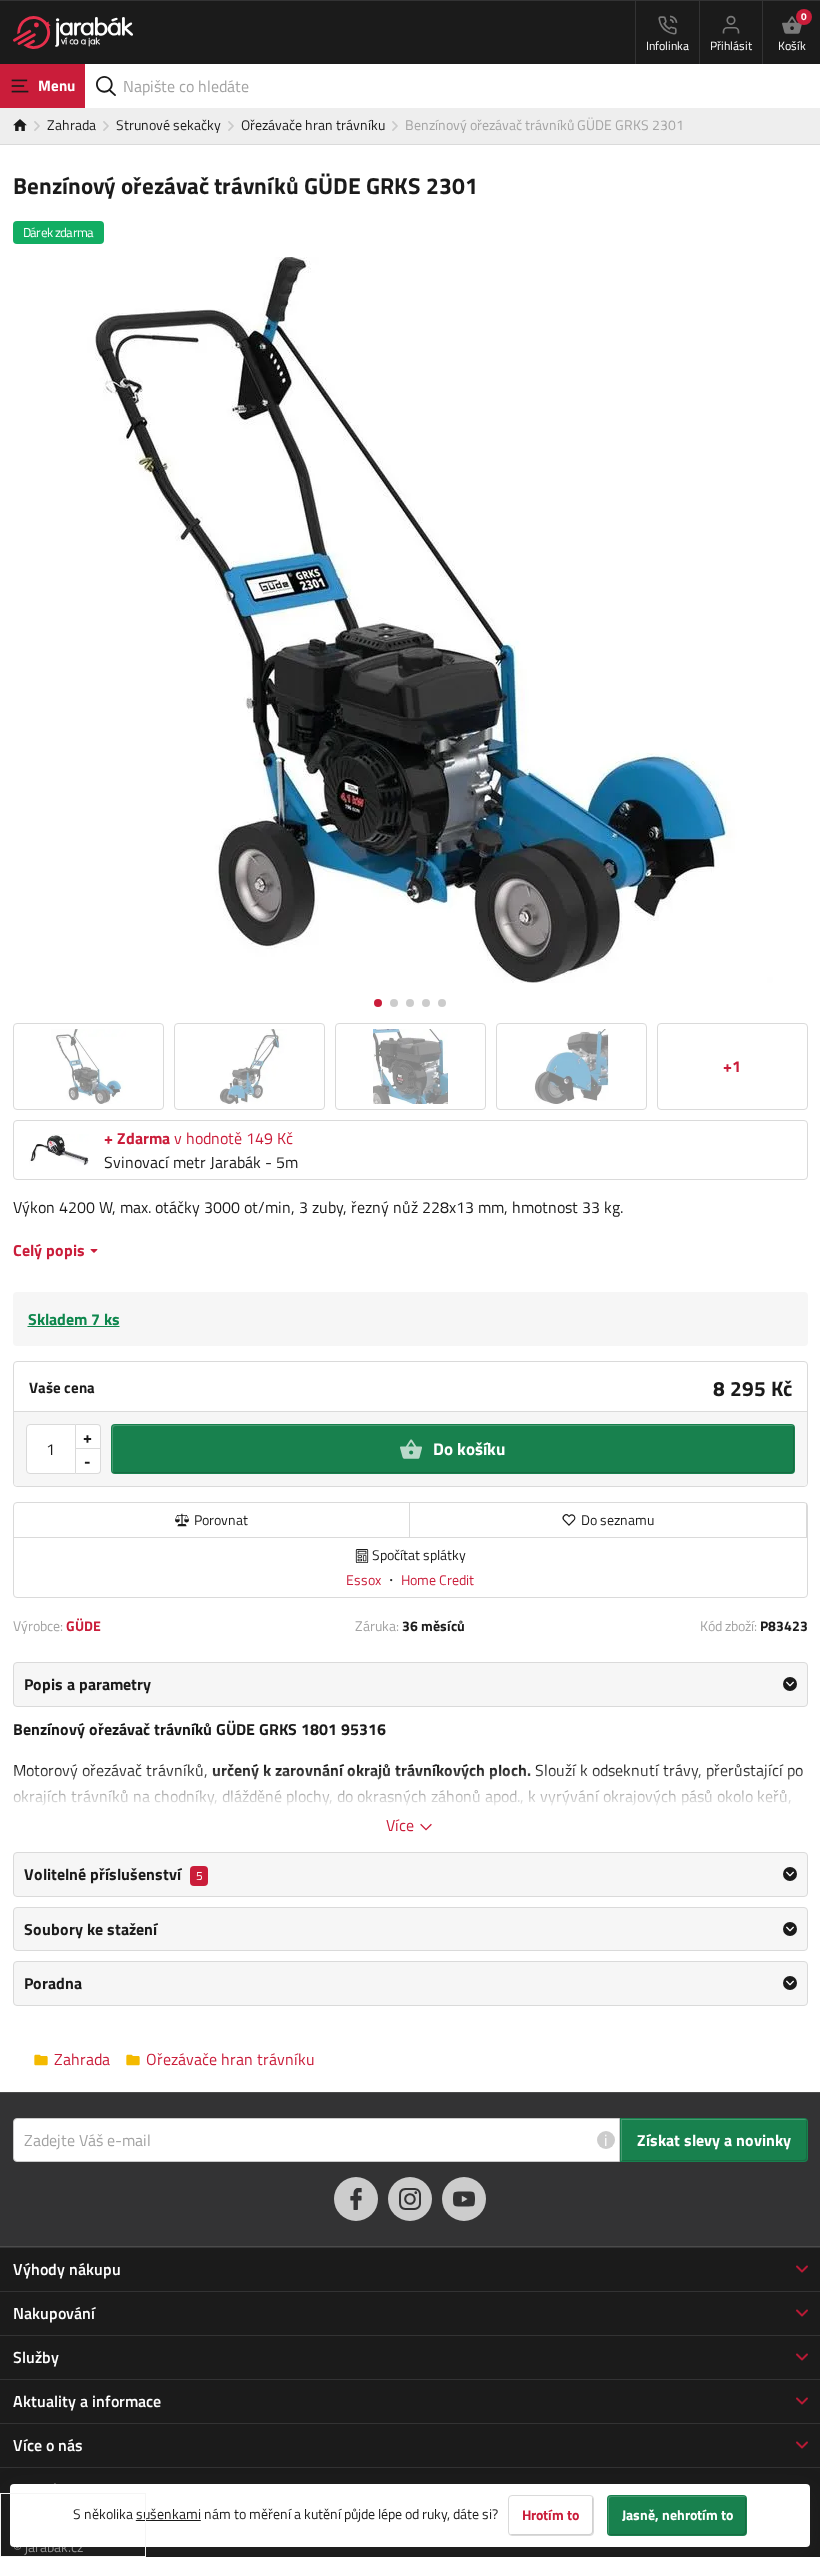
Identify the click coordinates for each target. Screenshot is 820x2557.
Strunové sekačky (168, 124)
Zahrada (71, 124)
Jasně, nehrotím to (677, 2515)
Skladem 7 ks (74, 1319)
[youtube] (464, 2199)
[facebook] (356, 2199)
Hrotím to (550, 2515)
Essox (365, 1579)
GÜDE (83, 1625)
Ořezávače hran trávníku (313, 124)
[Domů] (30, 126)
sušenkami (168, 2513)
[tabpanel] (410, 1749)
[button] (378, 1003)
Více (402, 1825)
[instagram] (410, 2199)
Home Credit (437, 1579)
